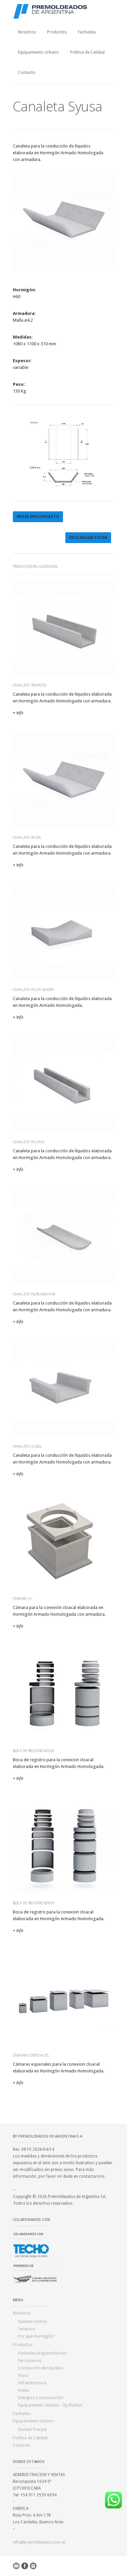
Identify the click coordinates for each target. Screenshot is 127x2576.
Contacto (27, 73)
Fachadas (87, 32)
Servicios (26, 2329)
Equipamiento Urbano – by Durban (50, 2405)
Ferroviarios (29, 2361)
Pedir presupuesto (38, 517)
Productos (57, 32)
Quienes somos (33, 2322)
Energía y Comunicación (41, 2398)
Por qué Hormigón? (36, 2336)
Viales (23, 2390)
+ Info (18, 713)
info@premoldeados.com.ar (39, 2542)
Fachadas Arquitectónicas (42, 2353)
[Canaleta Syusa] (64, 270)
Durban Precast (32, 2430)
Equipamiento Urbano (38, 52)
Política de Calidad (87, 52)
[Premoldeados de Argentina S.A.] (64, 11)
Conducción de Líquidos (40, 2368)
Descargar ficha (88, 538)
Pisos (23, 2376)
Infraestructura (32, 2383)
